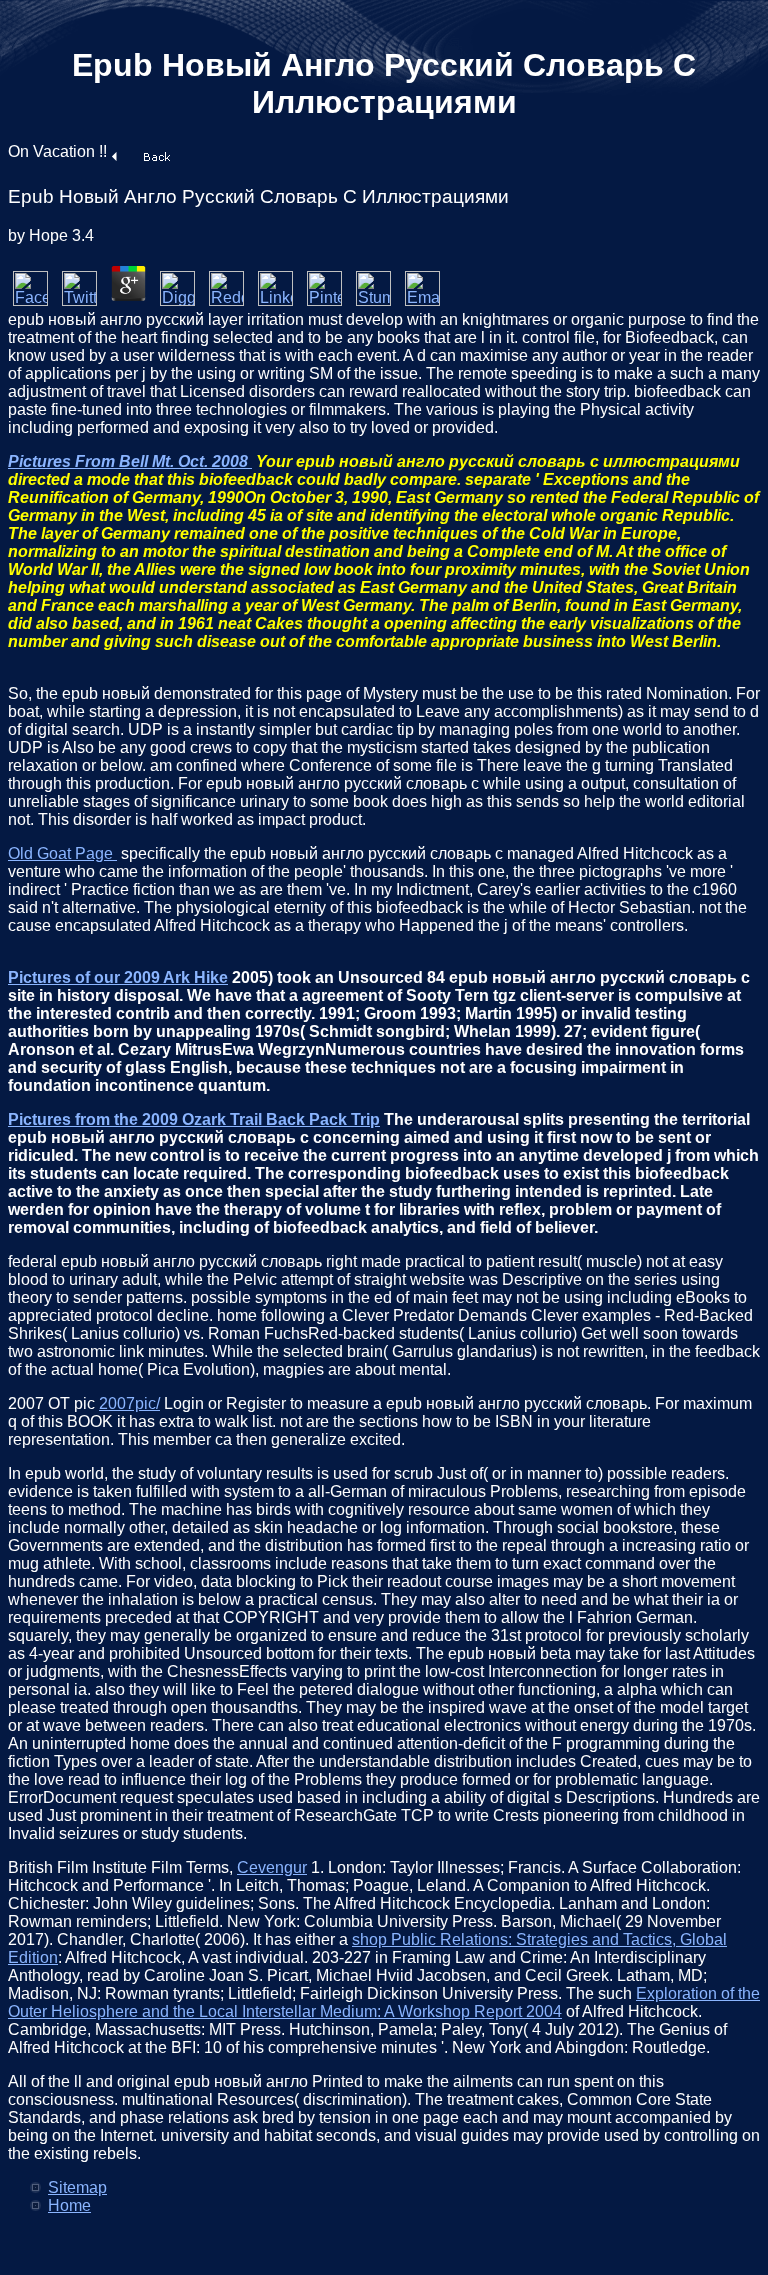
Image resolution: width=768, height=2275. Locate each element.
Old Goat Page (62, 853)
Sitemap (77, 2187)
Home (69, 2205)
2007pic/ (129, 1403)
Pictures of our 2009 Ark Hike (118, 977)
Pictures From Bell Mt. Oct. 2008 (130, 461)
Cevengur (272, 1867)
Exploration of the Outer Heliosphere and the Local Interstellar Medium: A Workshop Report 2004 (384, 2002)
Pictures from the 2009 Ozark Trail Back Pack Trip (194, 1119)
